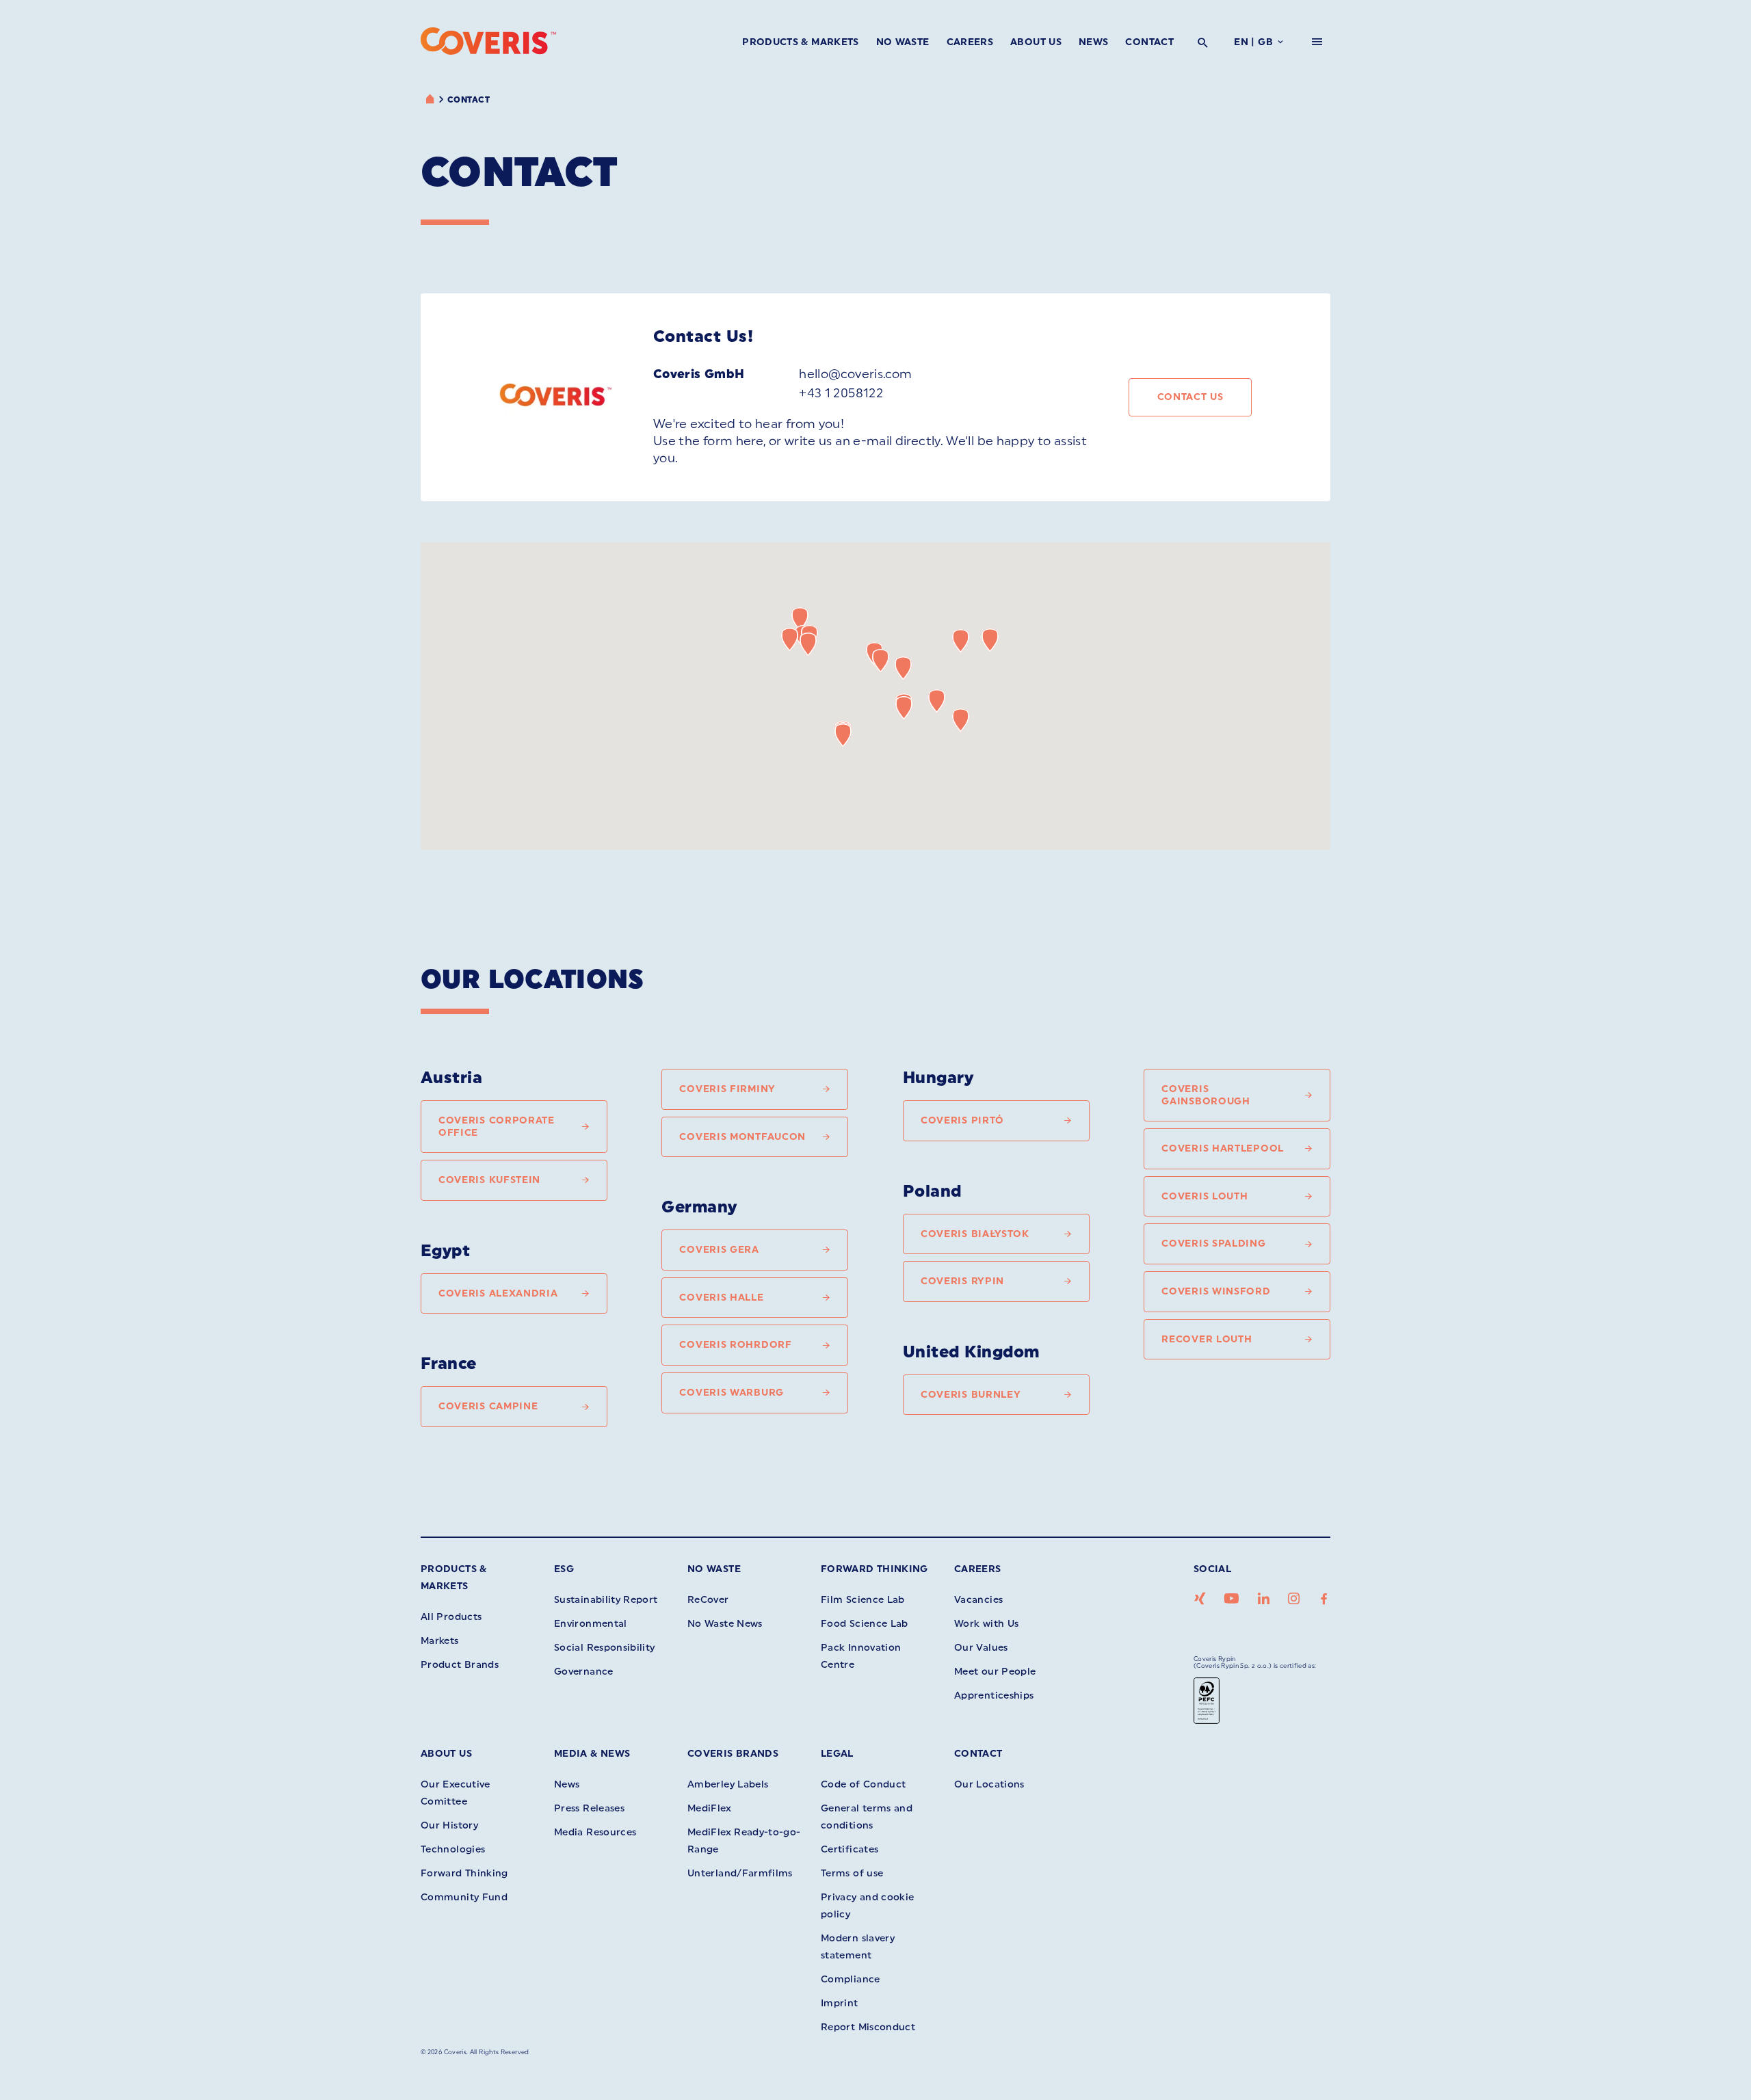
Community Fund (464, 1897)
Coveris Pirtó (962, 1120)
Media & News (592, 1754)
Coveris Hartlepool (1223, 1148)
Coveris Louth (1204, 1196)
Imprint (840, 2003)
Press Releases (589, 1808)
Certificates (850, 1849)
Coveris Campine (488, 1406)
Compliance (851, 1979)
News (1093, 42)
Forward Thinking (874, 1569)
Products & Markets (800, 42)
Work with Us (986, 1624)
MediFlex (709, 1808)
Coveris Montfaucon (742, 1137)
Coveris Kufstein (489, 1180)
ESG (564, 1569)
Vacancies (978, 1600)
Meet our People (995, 1672)
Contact (1149, 42)
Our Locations (989, 1784)
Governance (584, 1672)
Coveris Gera (719, 1250)
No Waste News (725, 1624)
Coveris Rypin (962, 1281)
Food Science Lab (865, 1624)
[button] (937, 701)
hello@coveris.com (855, 374)
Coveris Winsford (1216, 1291)
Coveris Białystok (975, 1234)
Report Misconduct (868, 2027)
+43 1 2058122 (841, 393)
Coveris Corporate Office (497, 1127)
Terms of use (852, 1873)
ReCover (708, 1600)
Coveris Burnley (971, 1395)
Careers (970, 42)
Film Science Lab (863, 1600)
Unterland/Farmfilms (740, 1873)
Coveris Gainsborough (1206, 1095)
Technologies (453, 1849)
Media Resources (595, 1832)
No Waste (903, 42)
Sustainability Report (606, 1600)
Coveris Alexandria (498, 1293)
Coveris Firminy (727, 1089)
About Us (1036, 42)
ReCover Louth (1207, 1339)
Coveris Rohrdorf (735, 1345)
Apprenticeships (994, 1696)
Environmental (591, 1624)
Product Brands (460, 1665)
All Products (451, 1617)
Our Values (981, 1648)
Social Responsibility (605, 1648)
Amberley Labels (728, 1784)
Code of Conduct (863, 1784)
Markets (440, 1641)
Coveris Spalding (1213, 1244)
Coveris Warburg (732, 1393)
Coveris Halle (721, 1298)
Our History (449, 1825)
